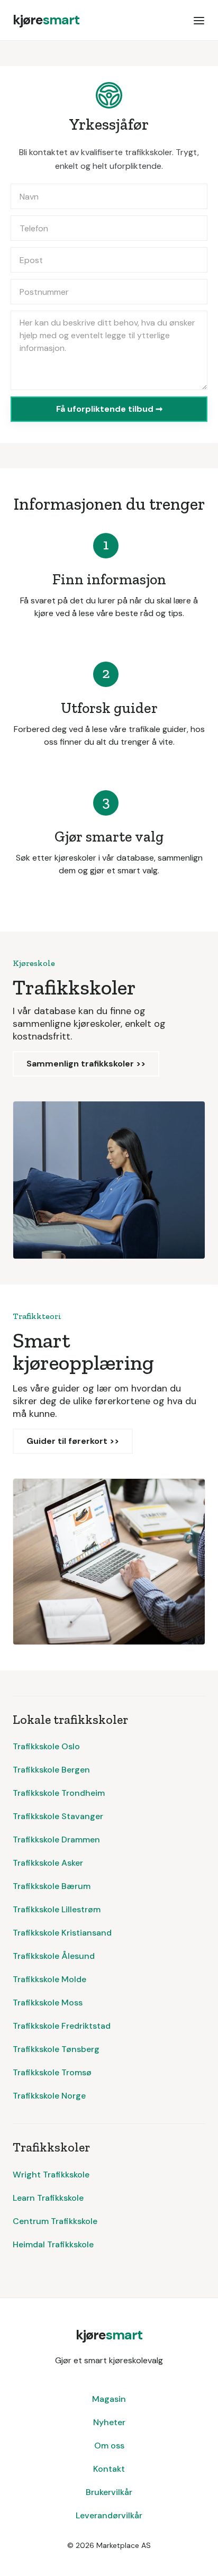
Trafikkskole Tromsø (52, 2072)
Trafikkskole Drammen (56, 1840)
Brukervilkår (109, 2492)
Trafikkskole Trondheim (59, 1793)
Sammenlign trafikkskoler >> (86, 1064)
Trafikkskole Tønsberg (56, 2049)
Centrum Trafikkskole (55, 2221)
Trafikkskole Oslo (46, 1746)
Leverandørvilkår (109, 2515)
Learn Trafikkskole (48, 2198)
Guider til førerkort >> (73, 1441)
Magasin (109, 2399)
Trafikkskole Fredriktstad (62, 2026)
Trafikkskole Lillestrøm (57, 1909)
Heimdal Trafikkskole (53, 2244)
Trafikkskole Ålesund (54, 1956)
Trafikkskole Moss (48, 2003)
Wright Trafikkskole (51, 2175)
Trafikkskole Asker (48, 1863)
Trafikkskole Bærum (52, 1886)
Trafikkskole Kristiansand (62, 1933)
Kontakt (109, 2469)
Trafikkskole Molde (49, 1979)
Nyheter (109, 2422)
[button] (199, 20)
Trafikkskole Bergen (51, 1770)
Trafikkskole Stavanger (58, 1816)
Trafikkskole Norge (49, 2096)
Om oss (109, 2446)
